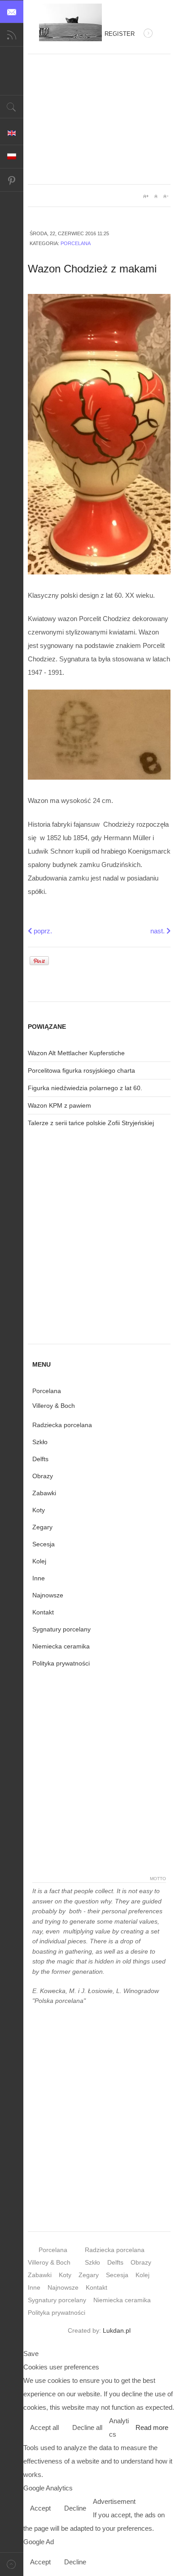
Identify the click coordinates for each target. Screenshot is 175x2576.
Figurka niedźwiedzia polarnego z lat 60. (85, 1088)
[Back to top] (12, 2564)
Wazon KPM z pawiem (59, 1105)
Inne (39, 1578)
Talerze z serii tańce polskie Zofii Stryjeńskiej (91, 1123)
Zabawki (44, 1493)
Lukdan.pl (117, 2330)
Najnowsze (48, 1595)
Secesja (44, 1544)
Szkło (40, 1442)
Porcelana (76, 243)
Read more (152, 2427)
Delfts (40, 1459)
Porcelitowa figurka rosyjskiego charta (81, 1070)
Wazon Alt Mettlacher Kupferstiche (76, 1053)
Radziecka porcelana (62, 1425)
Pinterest (12, 180)
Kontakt (43, 1612)
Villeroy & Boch (54, 1406)
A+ (146, 196)
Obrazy (43, 1476)
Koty (39, 1510)
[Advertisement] (99, 119)
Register (120, 34)
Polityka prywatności (61, 1663)
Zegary (42, 1527)
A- (166, 196)
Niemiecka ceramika (61, 1646)
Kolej (39, 1561)
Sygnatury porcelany (61, 1629)
